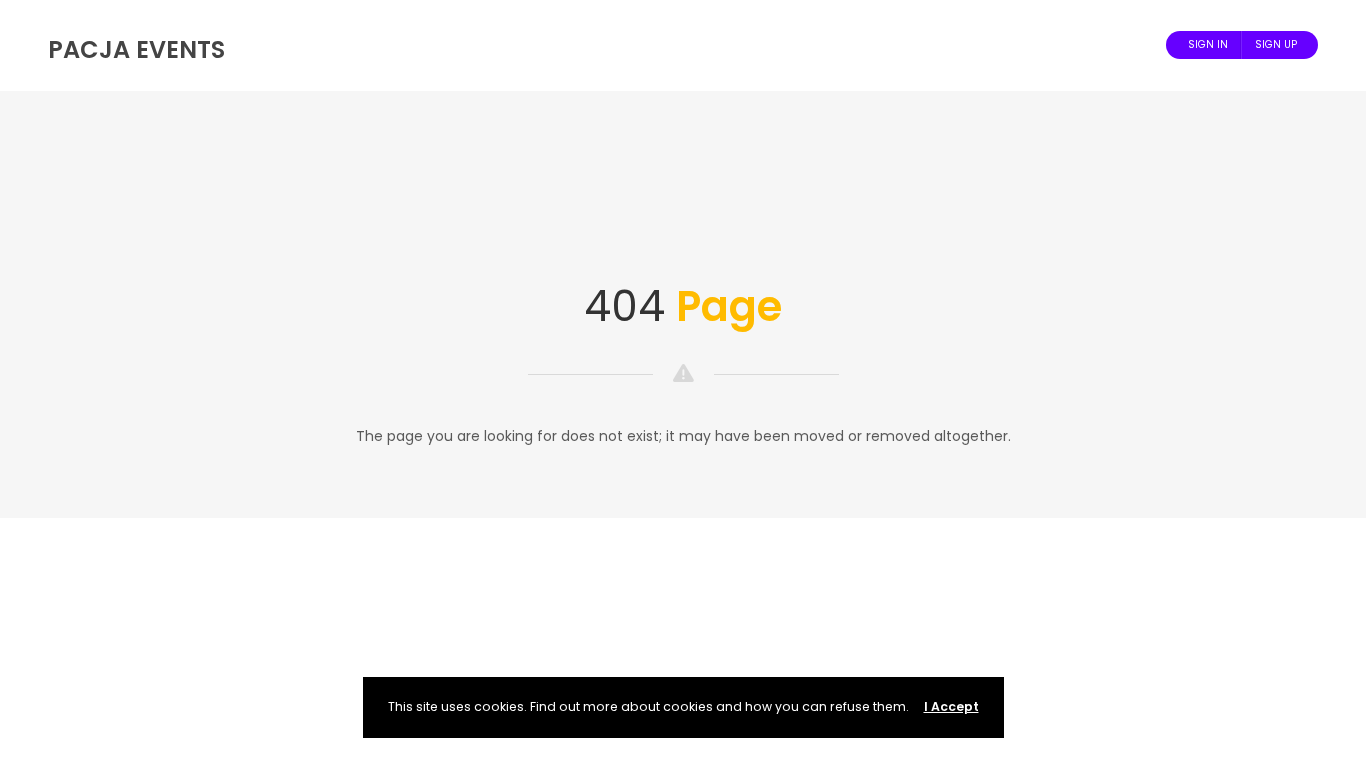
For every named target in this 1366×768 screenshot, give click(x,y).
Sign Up (1276, 44)
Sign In (1208, 44)
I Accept (951, 706)
